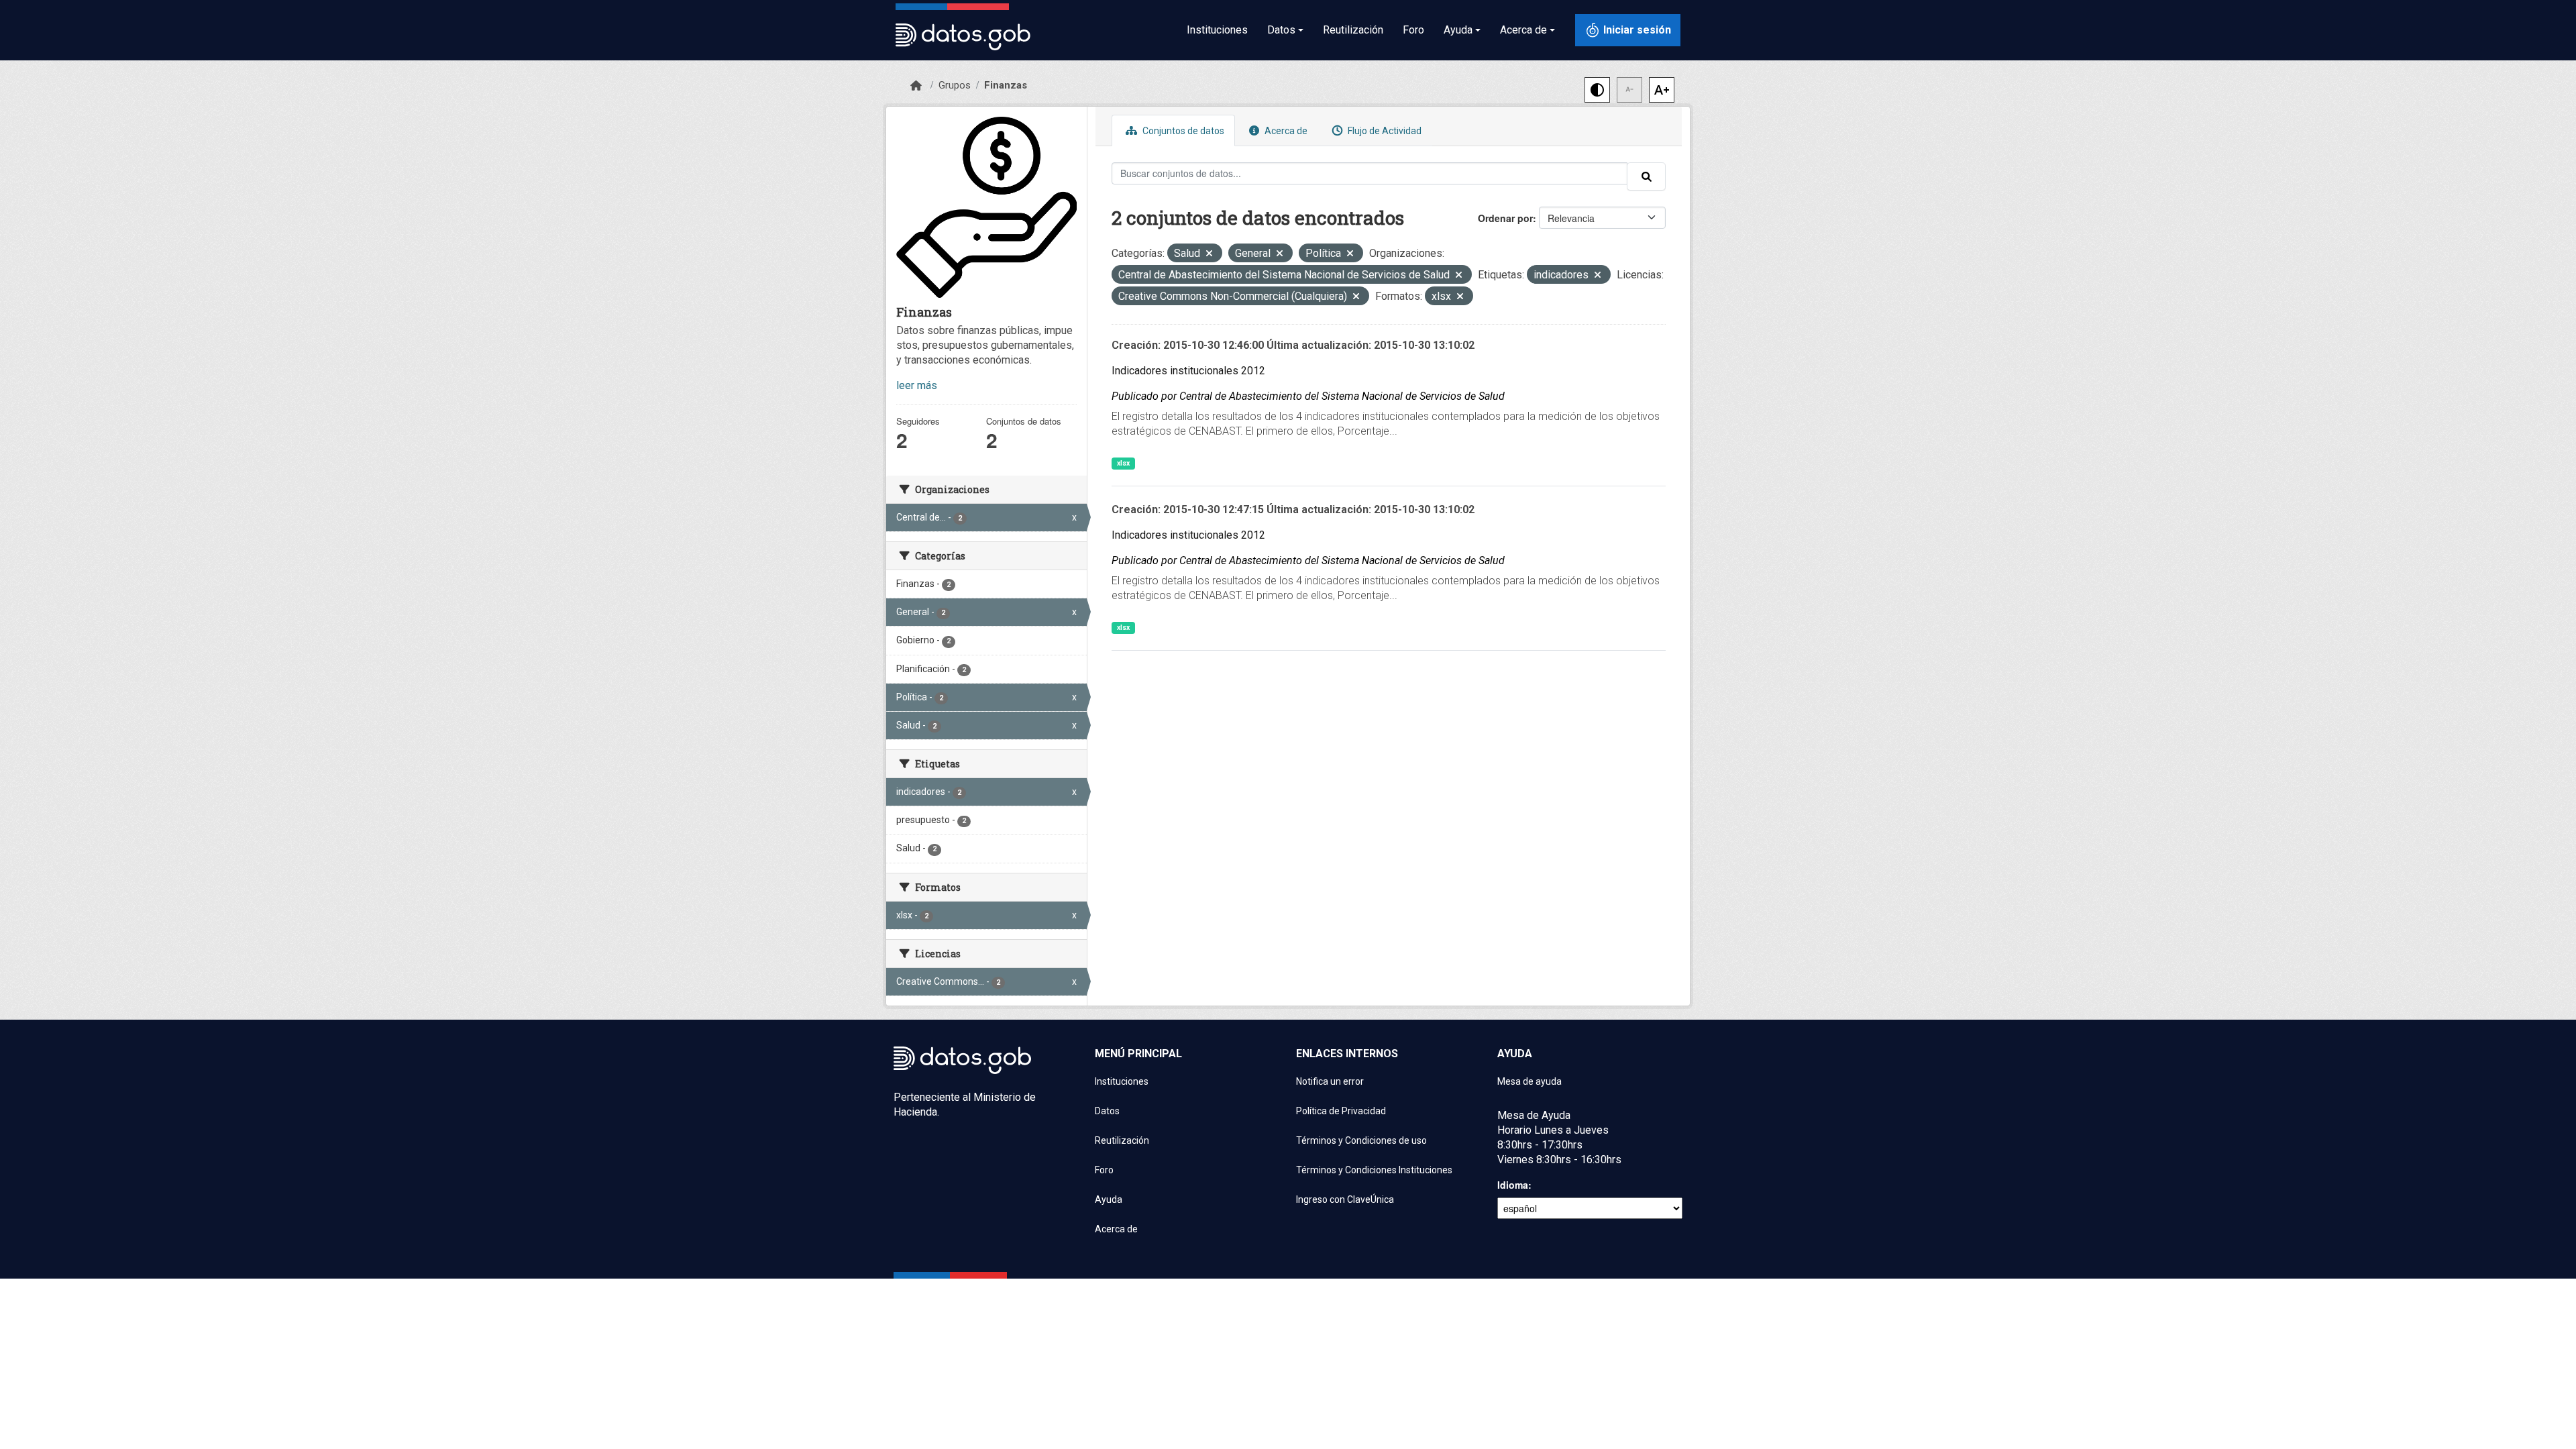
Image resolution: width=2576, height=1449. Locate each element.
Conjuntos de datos (1182, 131)
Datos (1107, 1111)
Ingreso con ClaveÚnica (1345, 1199)
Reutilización (1353, 30)
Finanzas (1006, 85)
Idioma (1513, 1185)
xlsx (1123, 463)
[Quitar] (1209, 255)
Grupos (955, 85)
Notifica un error (1330, 1081)
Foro (1413, 30)
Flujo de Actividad (1384, 131)
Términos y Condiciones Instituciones (1374, 1170)
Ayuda (1109, 1199)
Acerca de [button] (1523, 30)
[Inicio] (916, 86)
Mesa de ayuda (1529, 1081)
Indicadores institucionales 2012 (1188, 371)
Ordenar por (1505, 218)
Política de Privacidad (1341, 1111)
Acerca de (1285, 131)
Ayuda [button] (1458, 30)
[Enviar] (1646, 176)
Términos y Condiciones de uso (1361, 1140)
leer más (917, 385)
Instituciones (1217, 30)
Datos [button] (1281, 30)
